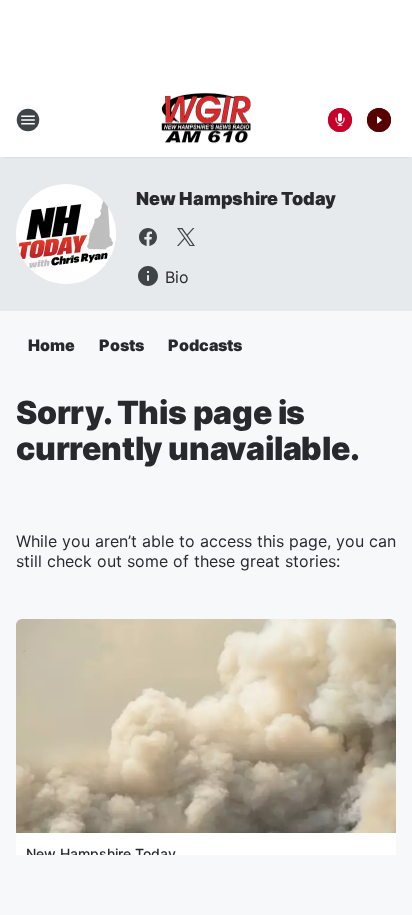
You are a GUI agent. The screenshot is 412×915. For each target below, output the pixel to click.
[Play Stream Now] (379, 120)
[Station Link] (206, 120)
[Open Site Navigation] (28, 120)
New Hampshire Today (236, 198)
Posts (121, 345)
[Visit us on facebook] (148, 237)
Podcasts (205, 345)
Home (51, 345)
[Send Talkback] (340, 120)
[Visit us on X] (186, 237)
